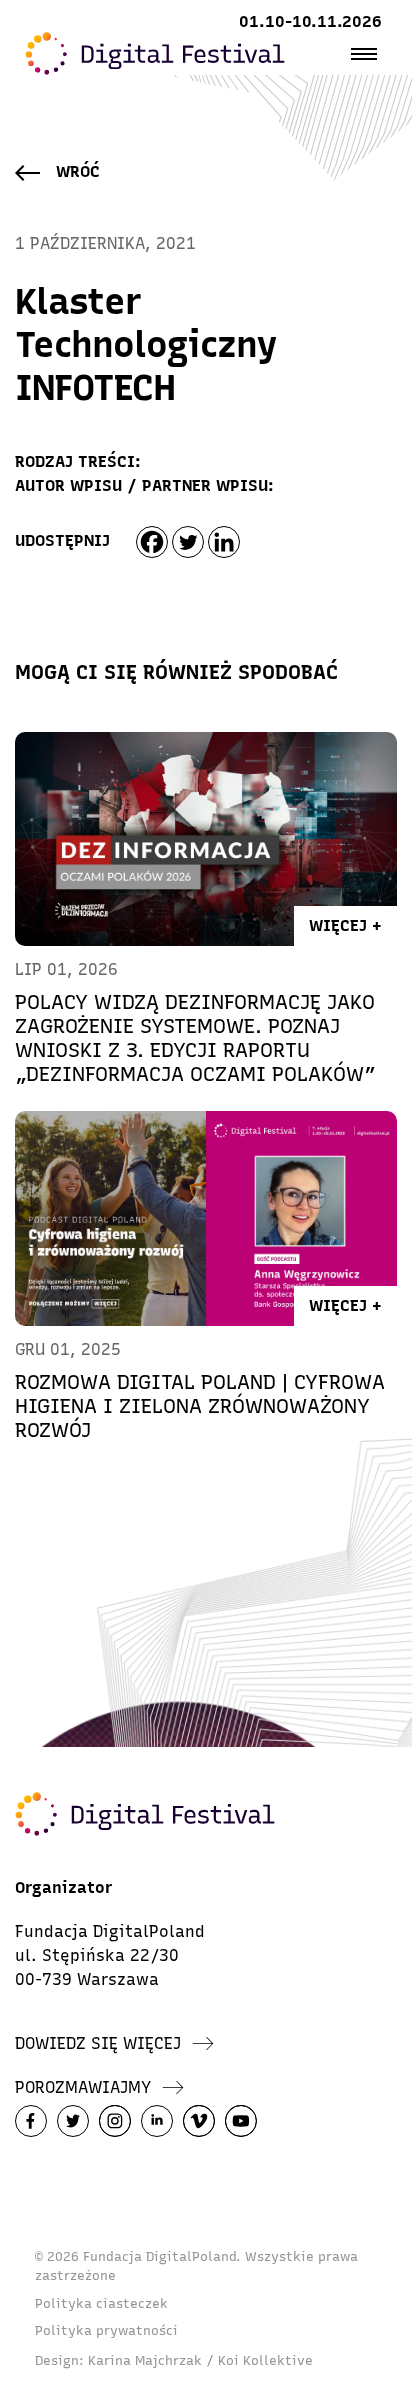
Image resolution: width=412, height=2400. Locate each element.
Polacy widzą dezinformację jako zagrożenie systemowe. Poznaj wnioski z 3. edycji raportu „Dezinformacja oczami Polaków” (195, 1038)
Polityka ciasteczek (101, 2303)
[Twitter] (188, 542)
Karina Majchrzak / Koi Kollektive (200, 2360)
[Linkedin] (224, 542)
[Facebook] (152, 542)
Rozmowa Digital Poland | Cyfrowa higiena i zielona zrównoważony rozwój (200, 1406)
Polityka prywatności (106, 2330)
